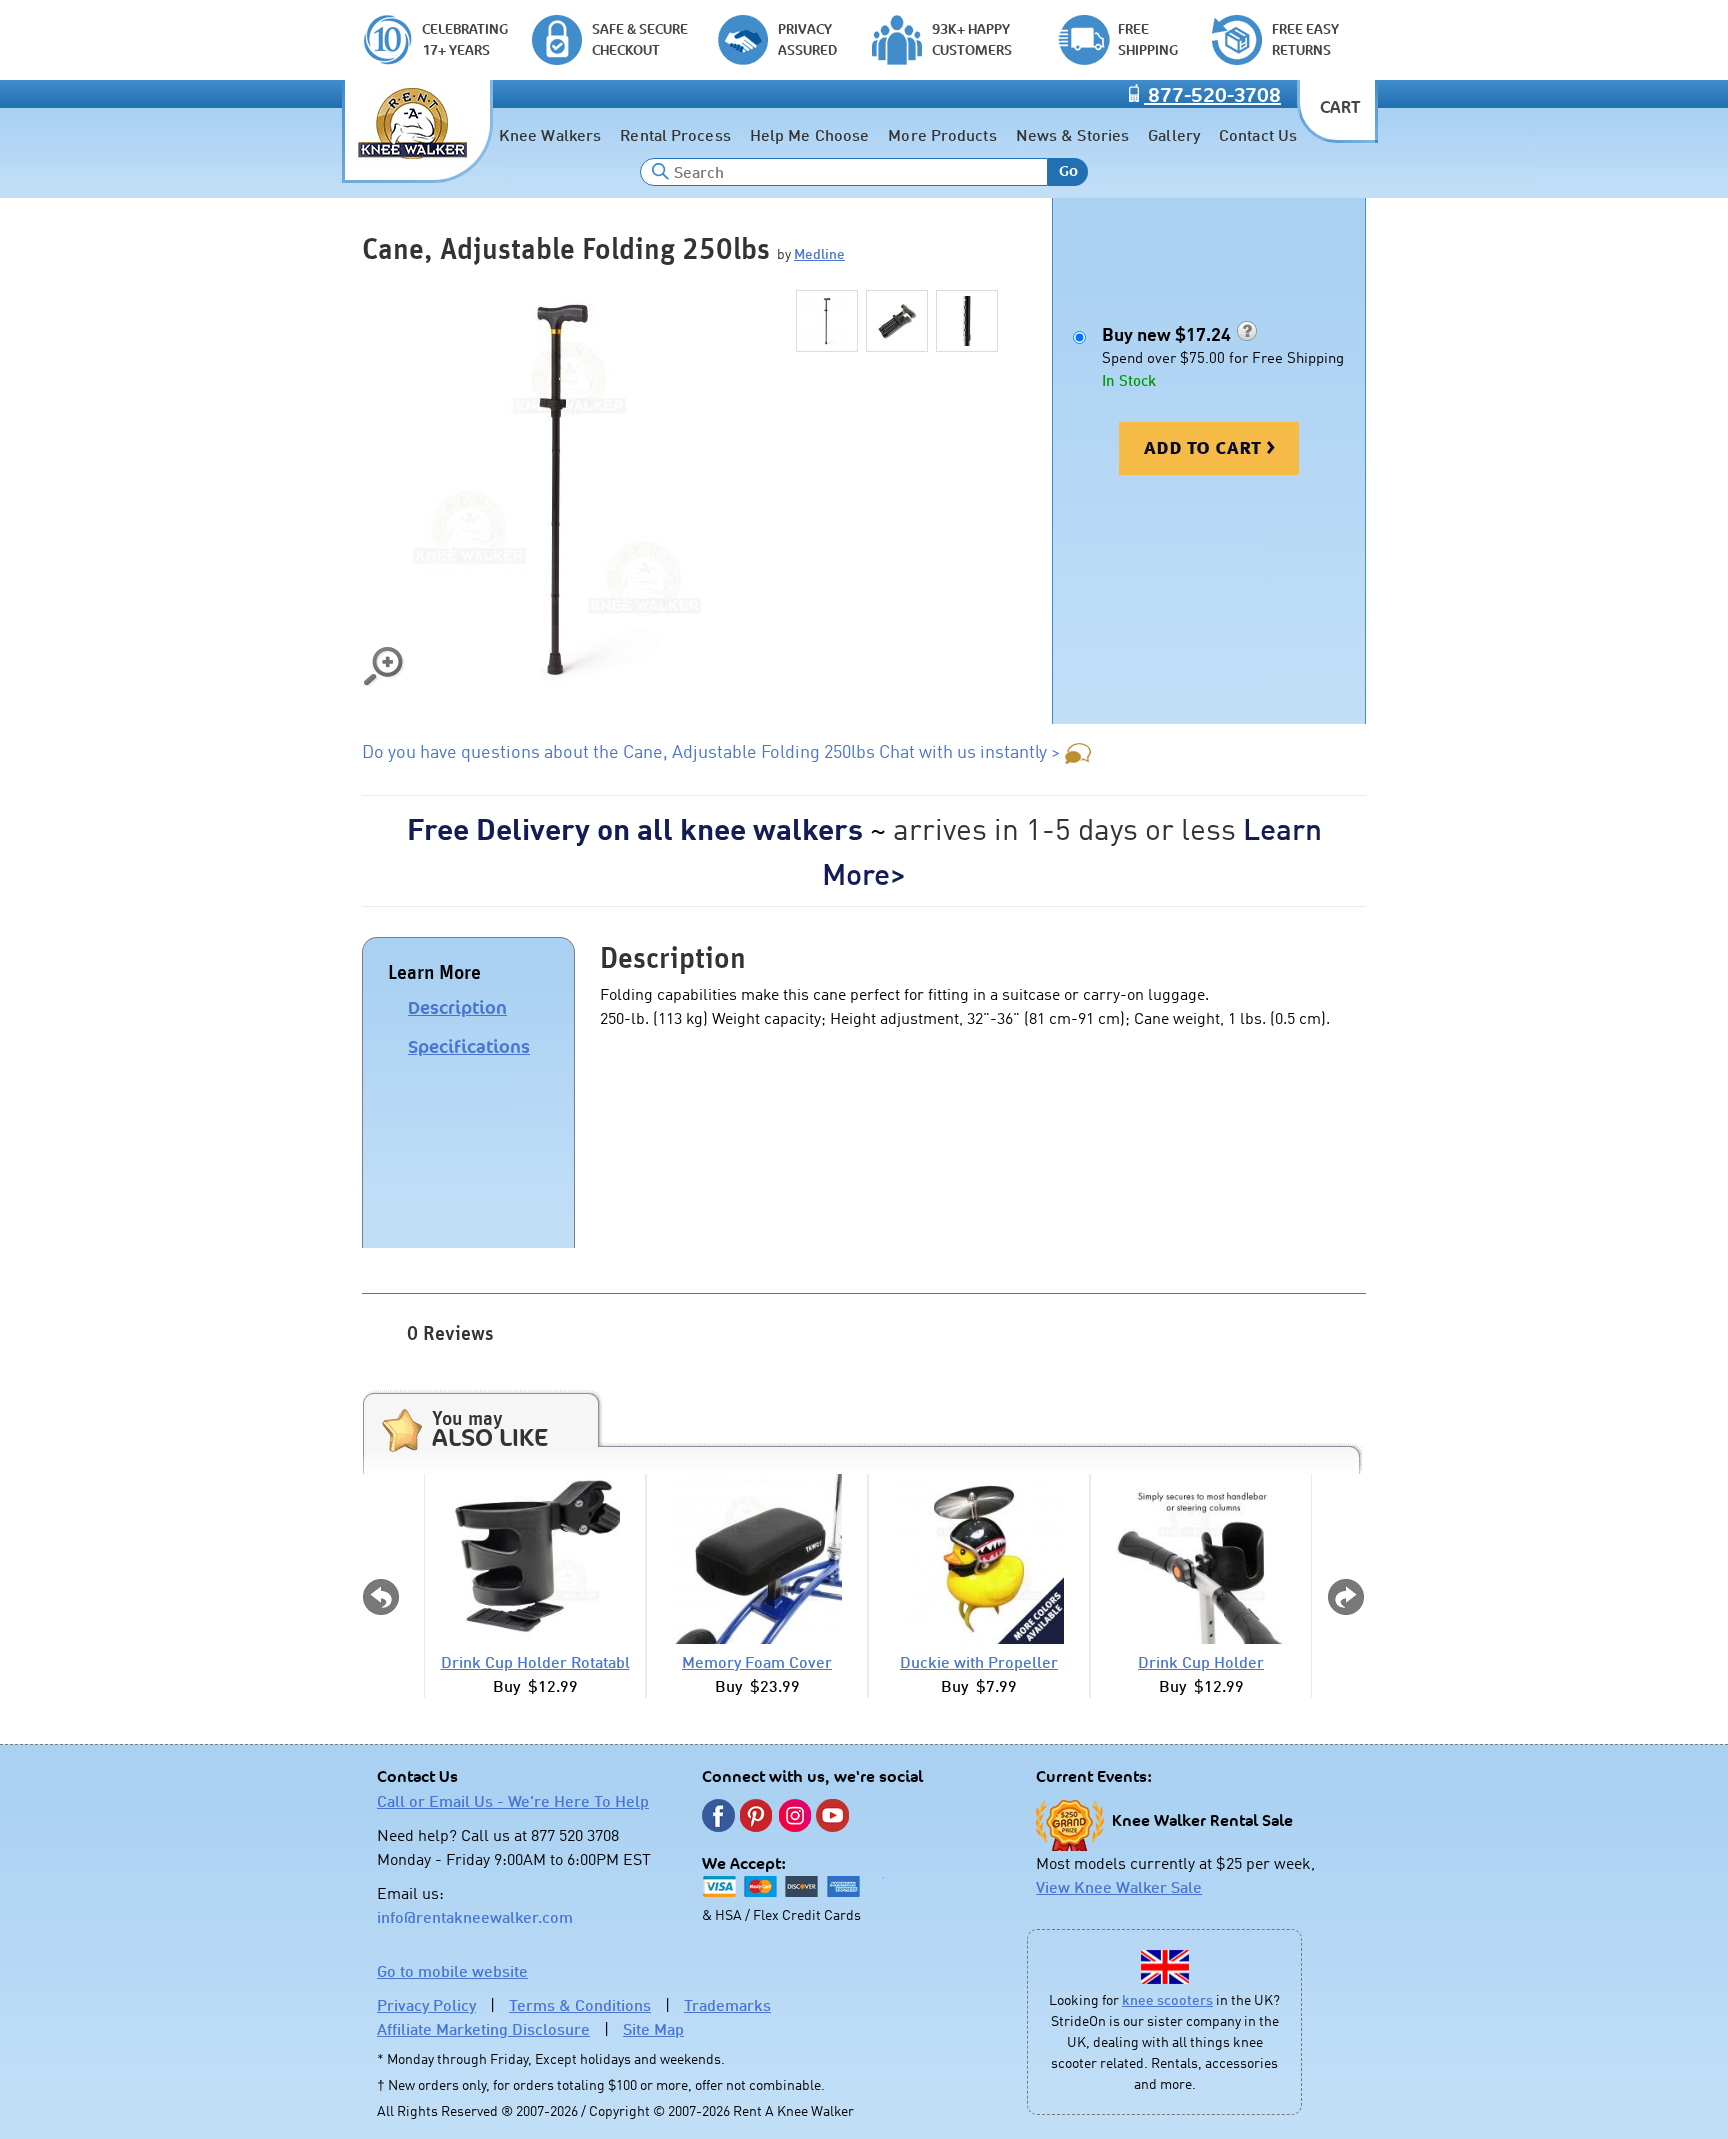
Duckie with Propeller (979, 1662)
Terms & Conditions (580, 2005)
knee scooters (1167, 1999)
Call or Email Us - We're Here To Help (513, 1801)
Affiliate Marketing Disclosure (483, 2029)
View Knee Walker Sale (1119, 1887)
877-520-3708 (1212, 96)
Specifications (469, 1047)
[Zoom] (562, 489)
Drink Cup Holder (1201, 1662)
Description (457, 1008)
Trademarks (727, 2005)
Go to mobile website (452, 1971)
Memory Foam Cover (757, 1662)
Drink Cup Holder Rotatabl (535, 1662)
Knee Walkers (550, 135)
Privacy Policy (426, 2005)
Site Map (653, 2029)
